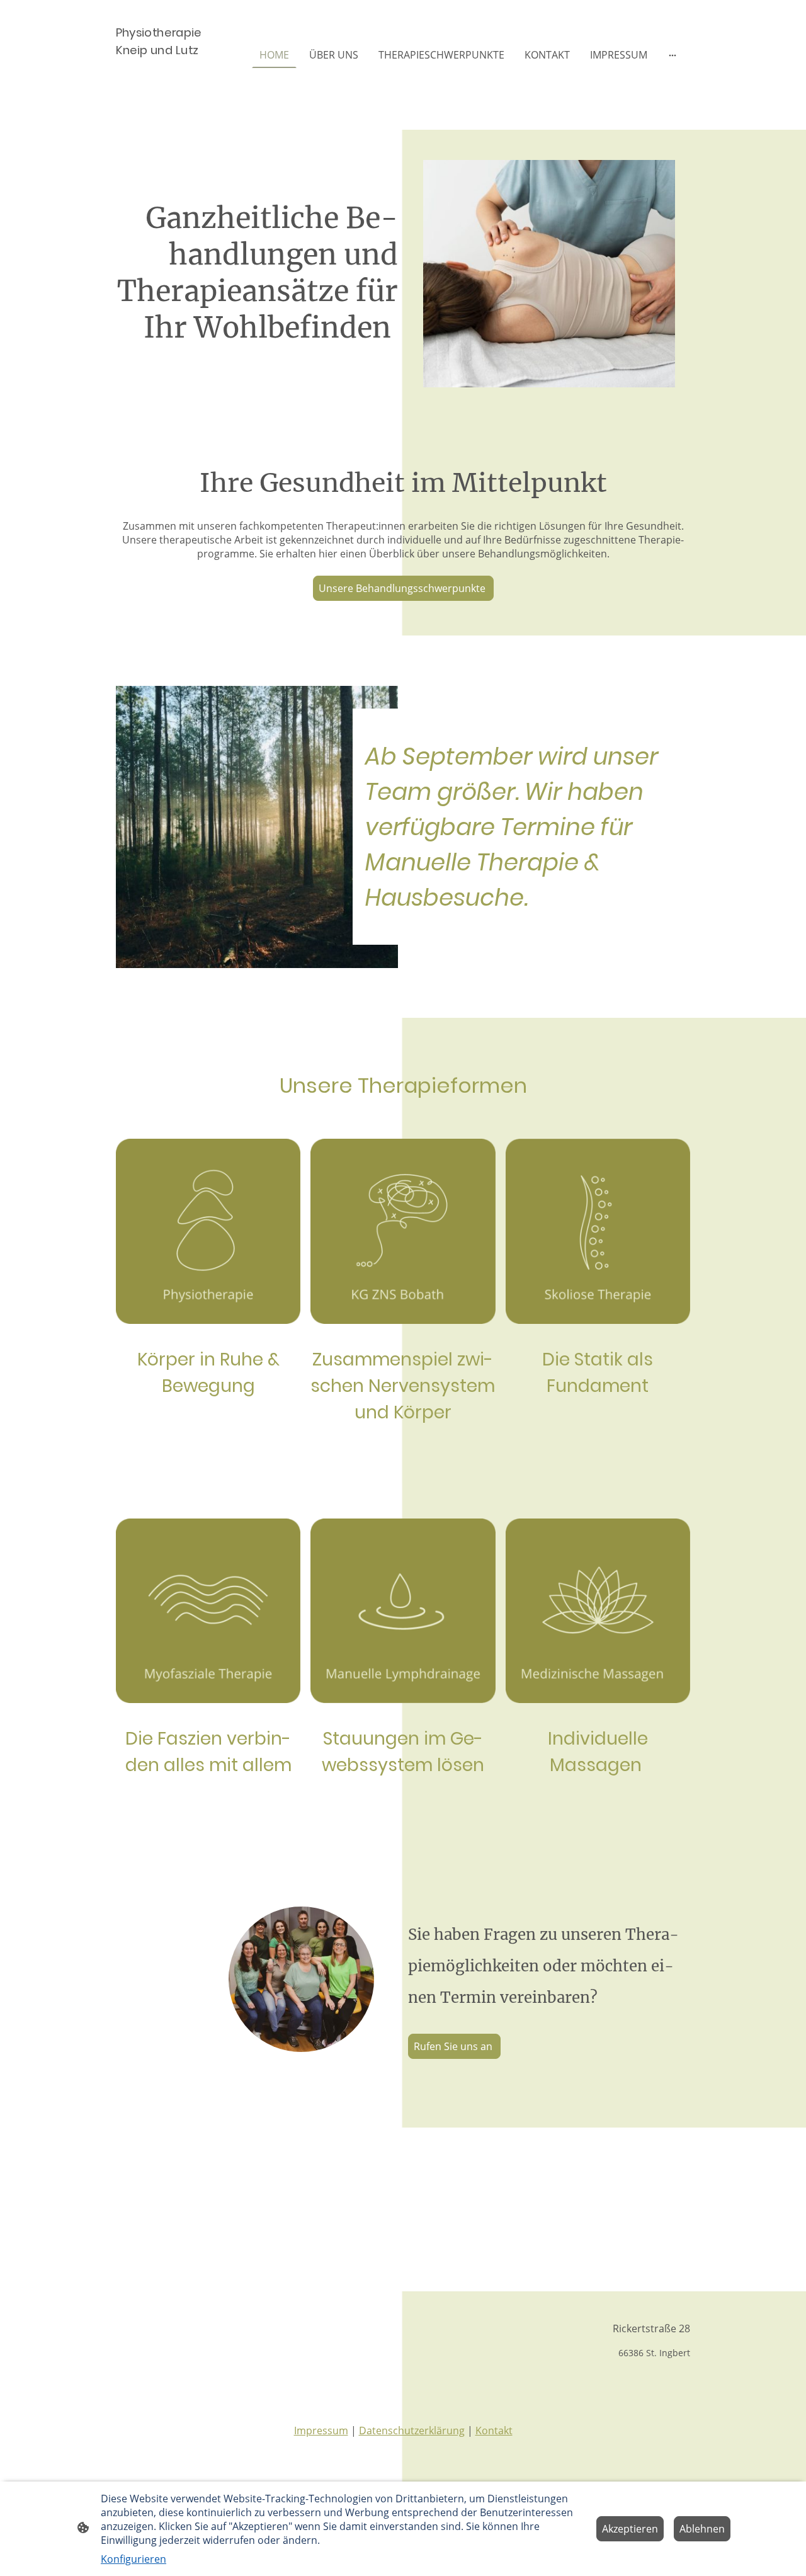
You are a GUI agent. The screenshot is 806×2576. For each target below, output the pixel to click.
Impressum (321, 2431)
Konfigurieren (133, 2559)
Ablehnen (702, 2529)
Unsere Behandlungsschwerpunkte (403, 588)
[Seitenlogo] (160, 94)
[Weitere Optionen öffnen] (673, 55)
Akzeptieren (630, 2529)
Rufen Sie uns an (454, 2046)
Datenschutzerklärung (412, 2431)
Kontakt (494, 2431)
